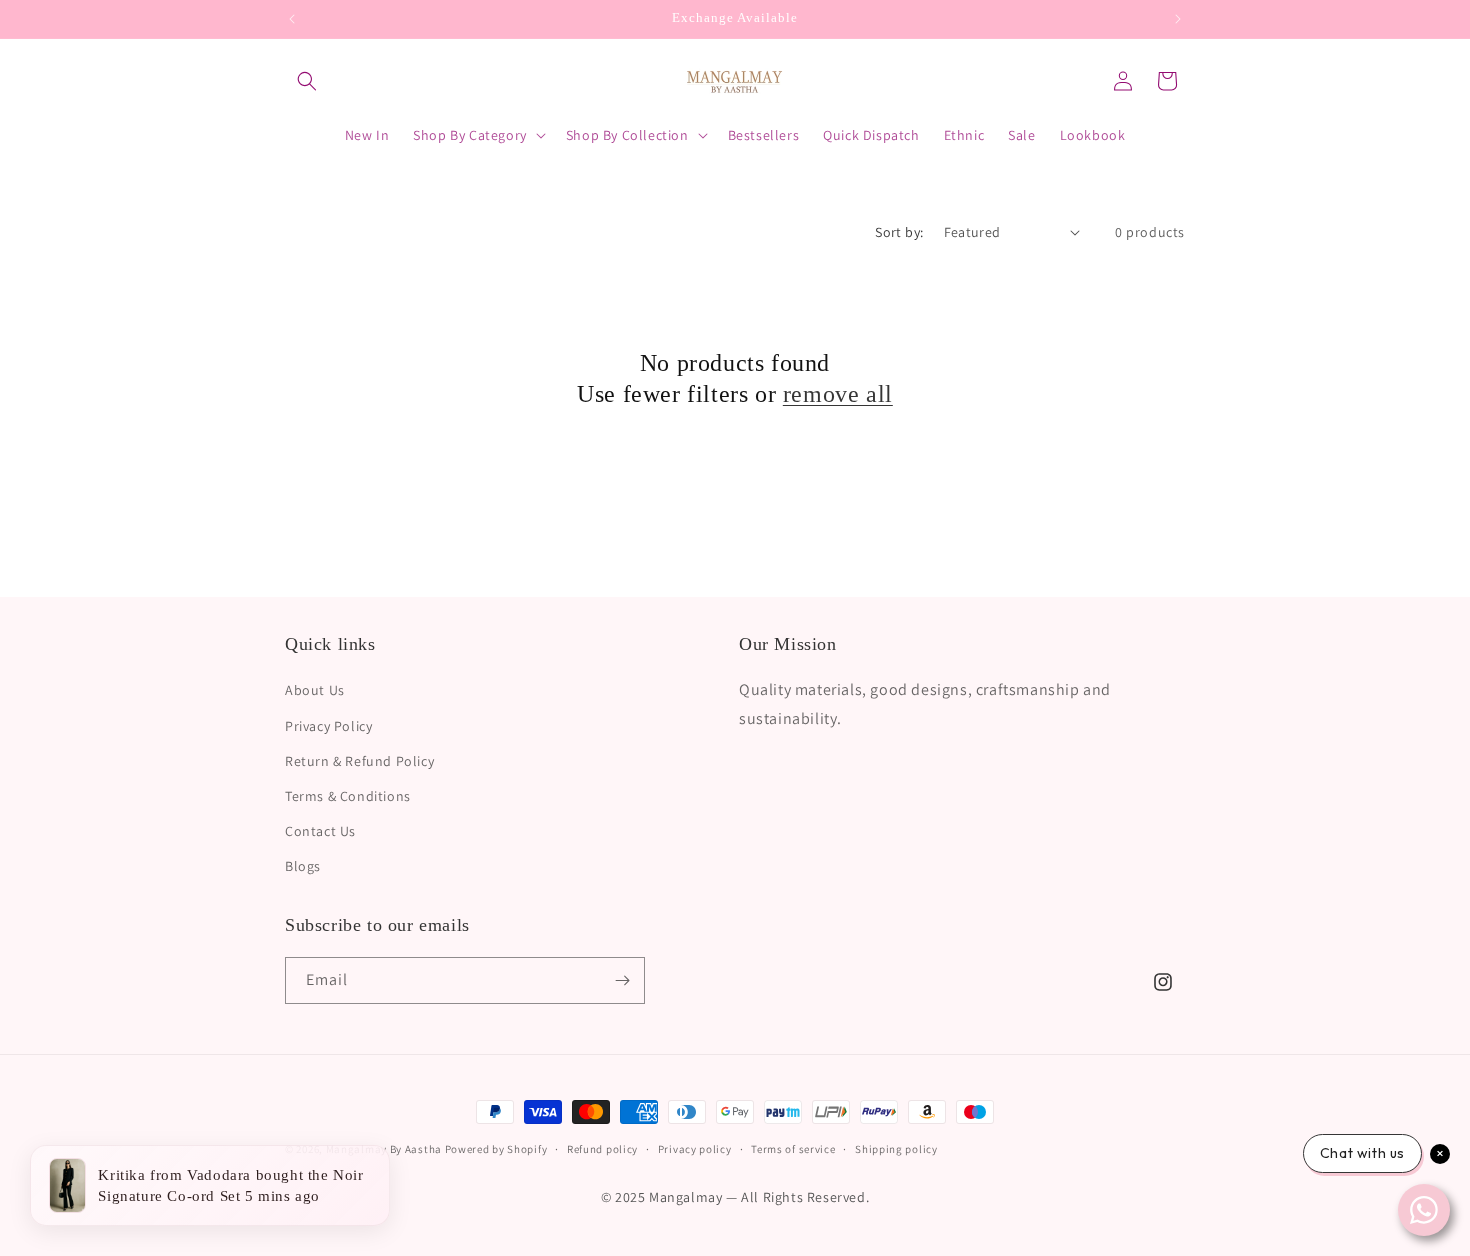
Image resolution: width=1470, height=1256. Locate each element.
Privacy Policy (328, 725)
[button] (307, 81)
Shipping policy (896, 1149)
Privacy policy (695, 1149)
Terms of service (793, 1149)
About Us (315, 690)
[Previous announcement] (292, 19)
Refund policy (602, 1149)
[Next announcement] (1178, 19)
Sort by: (899, 232)
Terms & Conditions (348, 795)
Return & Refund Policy (359, 760)
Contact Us (320, 831)
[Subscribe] (622, 980)
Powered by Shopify (496, 1149)
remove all (838, 394)
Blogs (303, 866)
